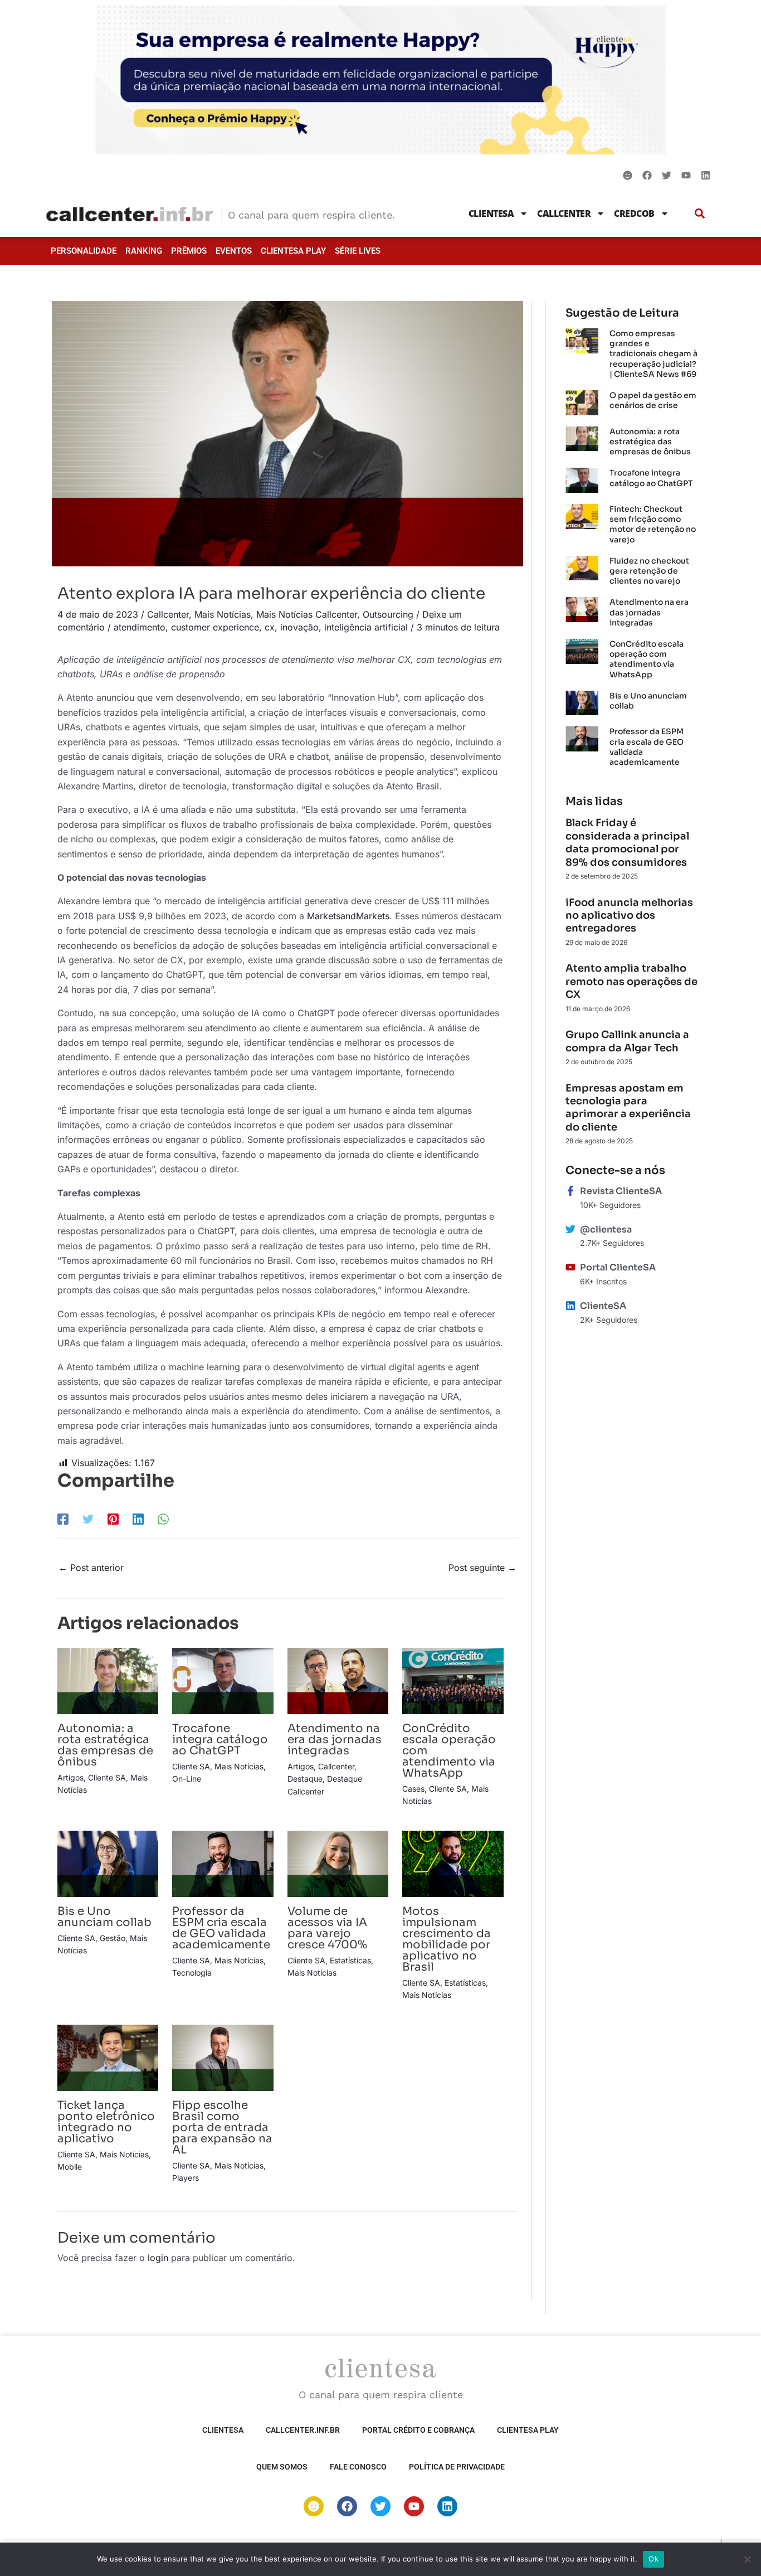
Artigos (70, 1777)
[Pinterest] (113, 1519)
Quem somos (282, 2467)
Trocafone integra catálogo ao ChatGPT (220, 1740)
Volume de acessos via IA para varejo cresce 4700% (327, 1928)
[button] (700, 213)
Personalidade (84, 251)
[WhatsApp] (163, 1519)
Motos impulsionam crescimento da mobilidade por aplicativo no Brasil (447, 1939)
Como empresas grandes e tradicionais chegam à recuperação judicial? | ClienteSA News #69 (653, 354)
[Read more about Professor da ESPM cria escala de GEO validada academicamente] (223, 1863)
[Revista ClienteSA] (570, 1191)
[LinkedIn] (138, 1519)
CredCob (634, 214)
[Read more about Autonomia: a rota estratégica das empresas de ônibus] (108, 1680)
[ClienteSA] (570, 1306)
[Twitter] (88, 1519)
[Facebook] (63, 1519)
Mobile (70, 2167)
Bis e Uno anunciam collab (104, 1917)
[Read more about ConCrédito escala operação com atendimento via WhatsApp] (453, 1680)
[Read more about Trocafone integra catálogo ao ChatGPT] (223, 1680)
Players (186, 2178)
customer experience (215, 627)
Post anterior (91, 1568)
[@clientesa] (570, 1229)
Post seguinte (482, 1568)
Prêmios (189, 251)
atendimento (140, 627)
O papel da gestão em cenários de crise (653, 400)
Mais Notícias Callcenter (307, 614)
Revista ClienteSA (621, 1191)
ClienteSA (491, 214)
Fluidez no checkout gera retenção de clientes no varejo (649, 571)
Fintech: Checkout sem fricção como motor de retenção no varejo (653, 524)
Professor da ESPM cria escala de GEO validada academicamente (221, 1928)
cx (270, 627)
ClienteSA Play (293, 251)
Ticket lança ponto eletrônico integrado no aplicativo (106, 2122)
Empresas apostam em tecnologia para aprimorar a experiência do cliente (628, 1108)
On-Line (187, 1779)
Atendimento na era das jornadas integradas (335, 1740)
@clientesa (606, 1229)
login (158, 2258)
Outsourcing (388, 614)
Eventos (234, 251)
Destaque (305, 1779)
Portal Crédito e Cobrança (418, 2430)
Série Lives (358, 251)
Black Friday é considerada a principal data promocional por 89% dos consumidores (627, 842)
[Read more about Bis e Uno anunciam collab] (108, 1863)
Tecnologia (192, 1973)
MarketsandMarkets (348, 916)
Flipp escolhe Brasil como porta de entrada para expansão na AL (222, 2128)
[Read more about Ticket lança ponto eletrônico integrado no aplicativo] (108, 2057)
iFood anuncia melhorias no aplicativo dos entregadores (629, 916)
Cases (413, 1789)
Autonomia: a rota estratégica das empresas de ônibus (105, 1745)
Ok (653, 2559)
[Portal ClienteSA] (570, 1267)
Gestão (113, 1938)
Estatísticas (350, 1960)
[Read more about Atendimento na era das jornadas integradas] (338, 1680)
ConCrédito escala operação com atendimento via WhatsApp (647, 659)
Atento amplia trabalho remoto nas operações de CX (631, 981)
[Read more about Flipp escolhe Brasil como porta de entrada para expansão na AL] (223, 2057)
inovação (299, 627)
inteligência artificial (366, 627)
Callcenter (564, 214)
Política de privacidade (457, 2467)
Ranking (144, 251)
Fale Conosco (358, 2467)
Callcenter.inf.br (303, 2430)
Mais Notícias (223, 614)
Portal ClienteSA (618, 1267)
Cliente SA (107, 1777)
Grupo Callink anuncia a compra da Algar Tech (627, 1041)
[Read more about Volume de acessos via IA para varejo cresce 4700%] (338, 1863)
